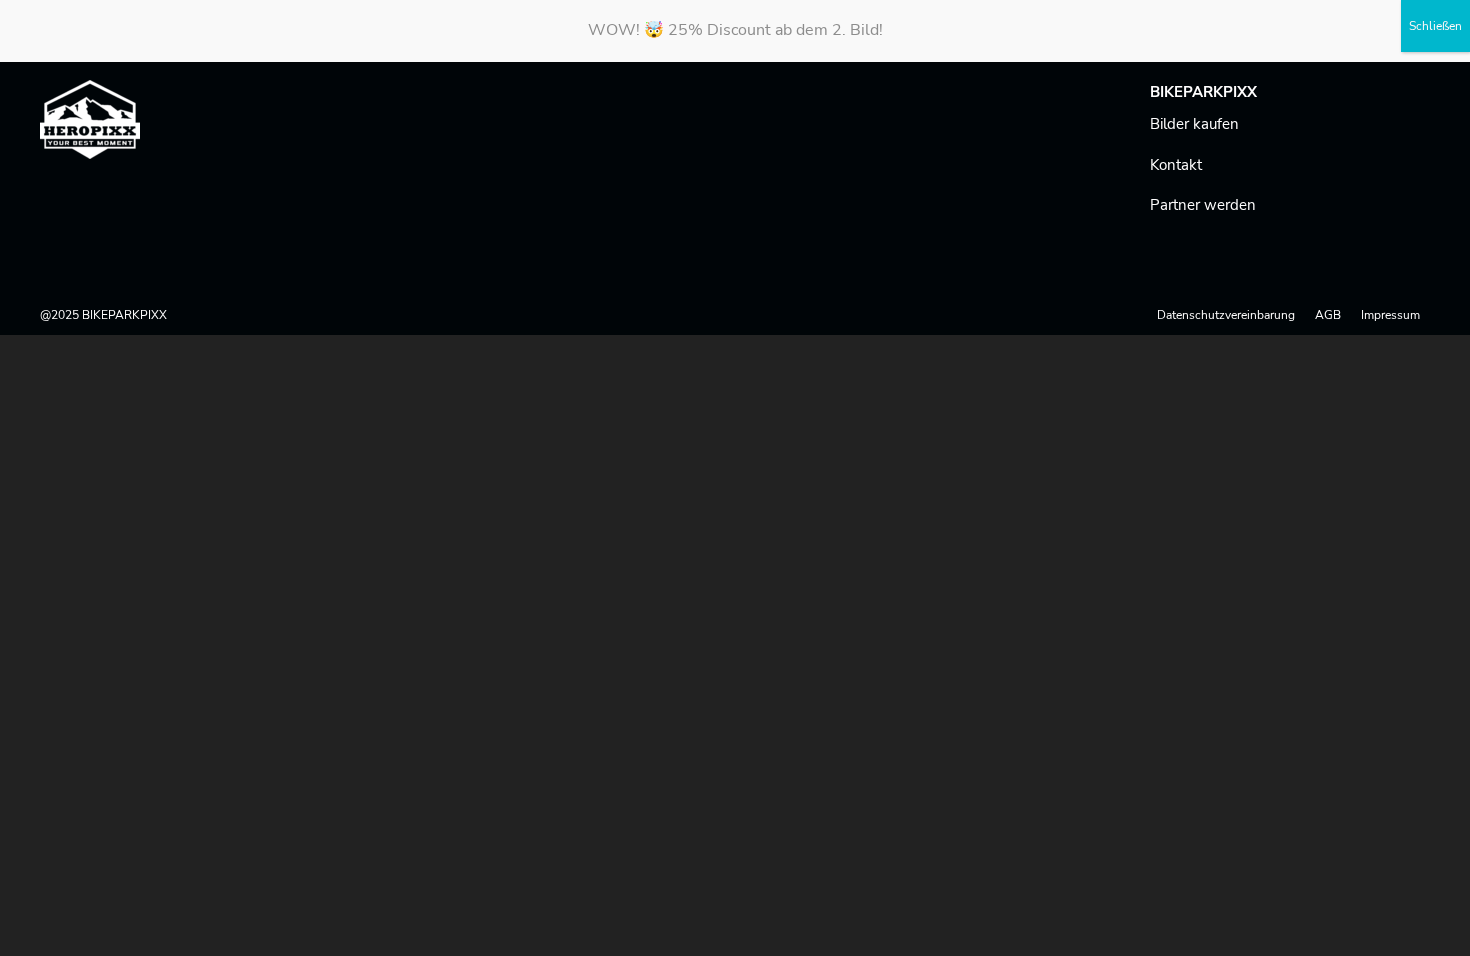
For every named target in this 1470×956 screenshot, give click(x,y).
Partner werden (1203, 205)
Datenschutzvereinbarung (1226, 315)
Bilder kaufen (1194, 124)
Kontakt (1176, 165)
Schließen (1435, 26)
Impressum (1390, 315)
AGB (1328, 315)
